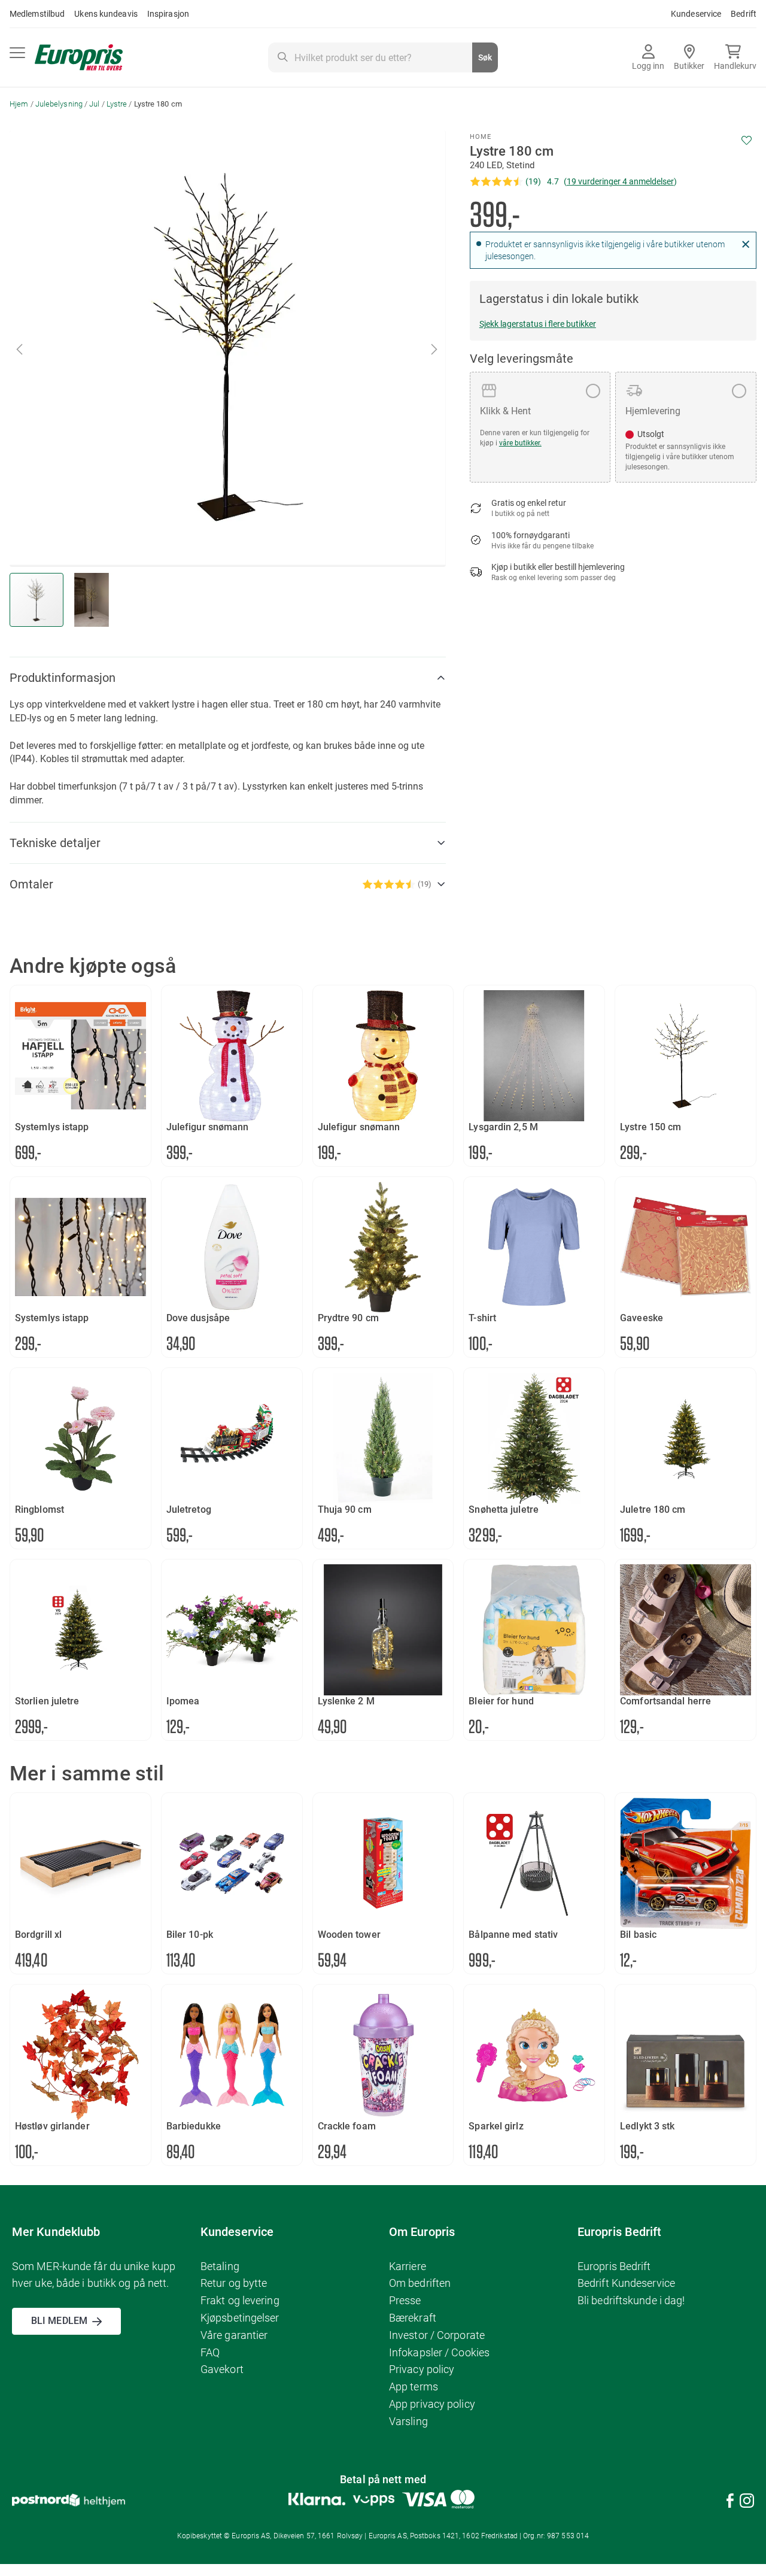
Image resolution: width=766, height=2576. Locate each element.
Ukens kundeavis (106, 14)
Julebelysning (59, 104)
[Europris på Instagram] (747, 2503)
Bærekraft (413, 2318)
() (620, 181)
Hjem (19, 104)
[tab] (228, 678)
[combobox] (383, 57)
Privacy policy (422, 2369)
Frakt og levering (240, 2300)
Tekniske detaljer (55, 843)
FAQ (210, 2352)
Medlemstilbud (37, 14)
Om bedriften (420, 2283)
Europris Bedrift (614, 2266)
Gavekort (222, 2369)
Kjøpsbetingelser (240, 2318)
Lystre (117, 104)
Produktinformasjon (63, 678)
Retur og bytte (234, 2283)
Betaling (220, 2266)
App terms (414, 2387)
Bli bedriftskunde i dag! (631, 2300)
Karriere (408, 2266)
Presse (405, 2300)
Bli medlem (59, 2321)
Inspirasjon (168, 14)
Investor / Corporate (437, 2335)
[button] (435, 349)
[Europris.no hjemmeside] (79, 58)
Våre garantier (234, 2335)
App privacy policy (432, 2404)
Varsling (408, 2421)
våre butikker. (520, 443)
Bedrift (744, 14)
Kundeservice (696, 14)
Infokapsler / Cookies (439, 2352)
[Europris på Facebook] (730, 2503)
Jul (94, 104)
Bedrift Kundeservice (626, 2283)
